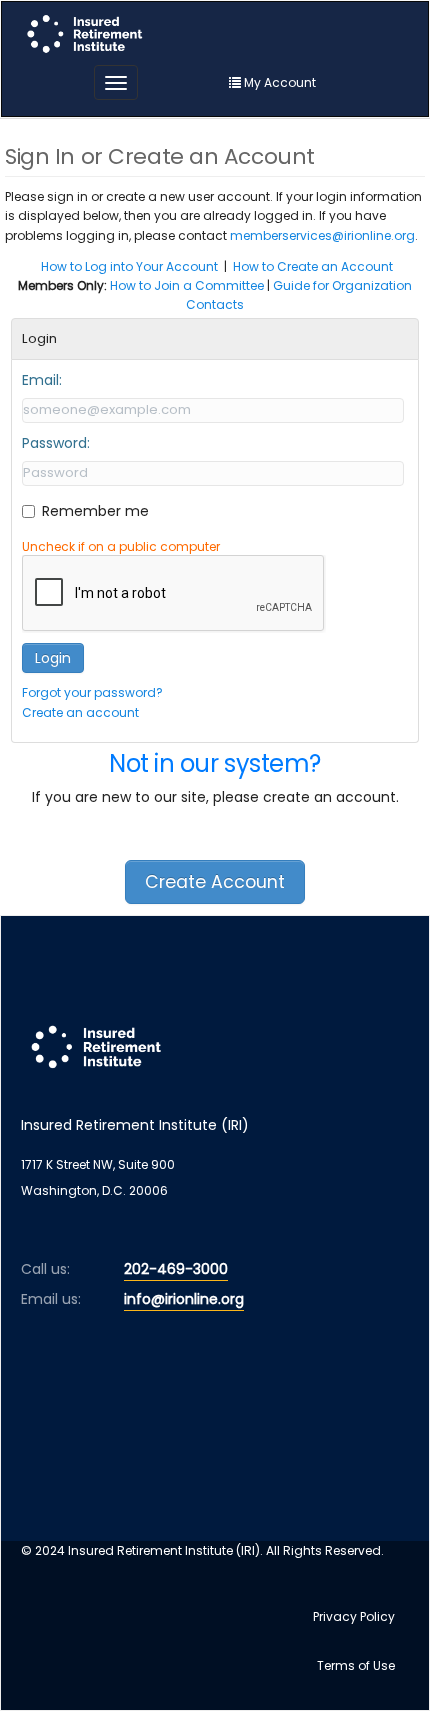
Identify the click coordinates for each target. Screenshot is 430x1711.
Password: (56, 443)
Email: (42, 380)
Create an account (80, 712)
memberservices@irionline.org (322, 235)
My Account (278, 82)
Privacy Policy (354, 1616)
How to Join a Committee (187, 285)
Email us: (51, 1299)
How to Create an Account (313, 266)
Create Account (215, 882)
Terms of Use (356, 1665)
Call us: (45, 1269)
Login (53, 658)
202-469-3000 (176, 1269)
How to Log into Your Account (129, 266)
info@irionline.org (184, 1299)
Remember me (95, 511)
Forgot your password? (92, 692)
